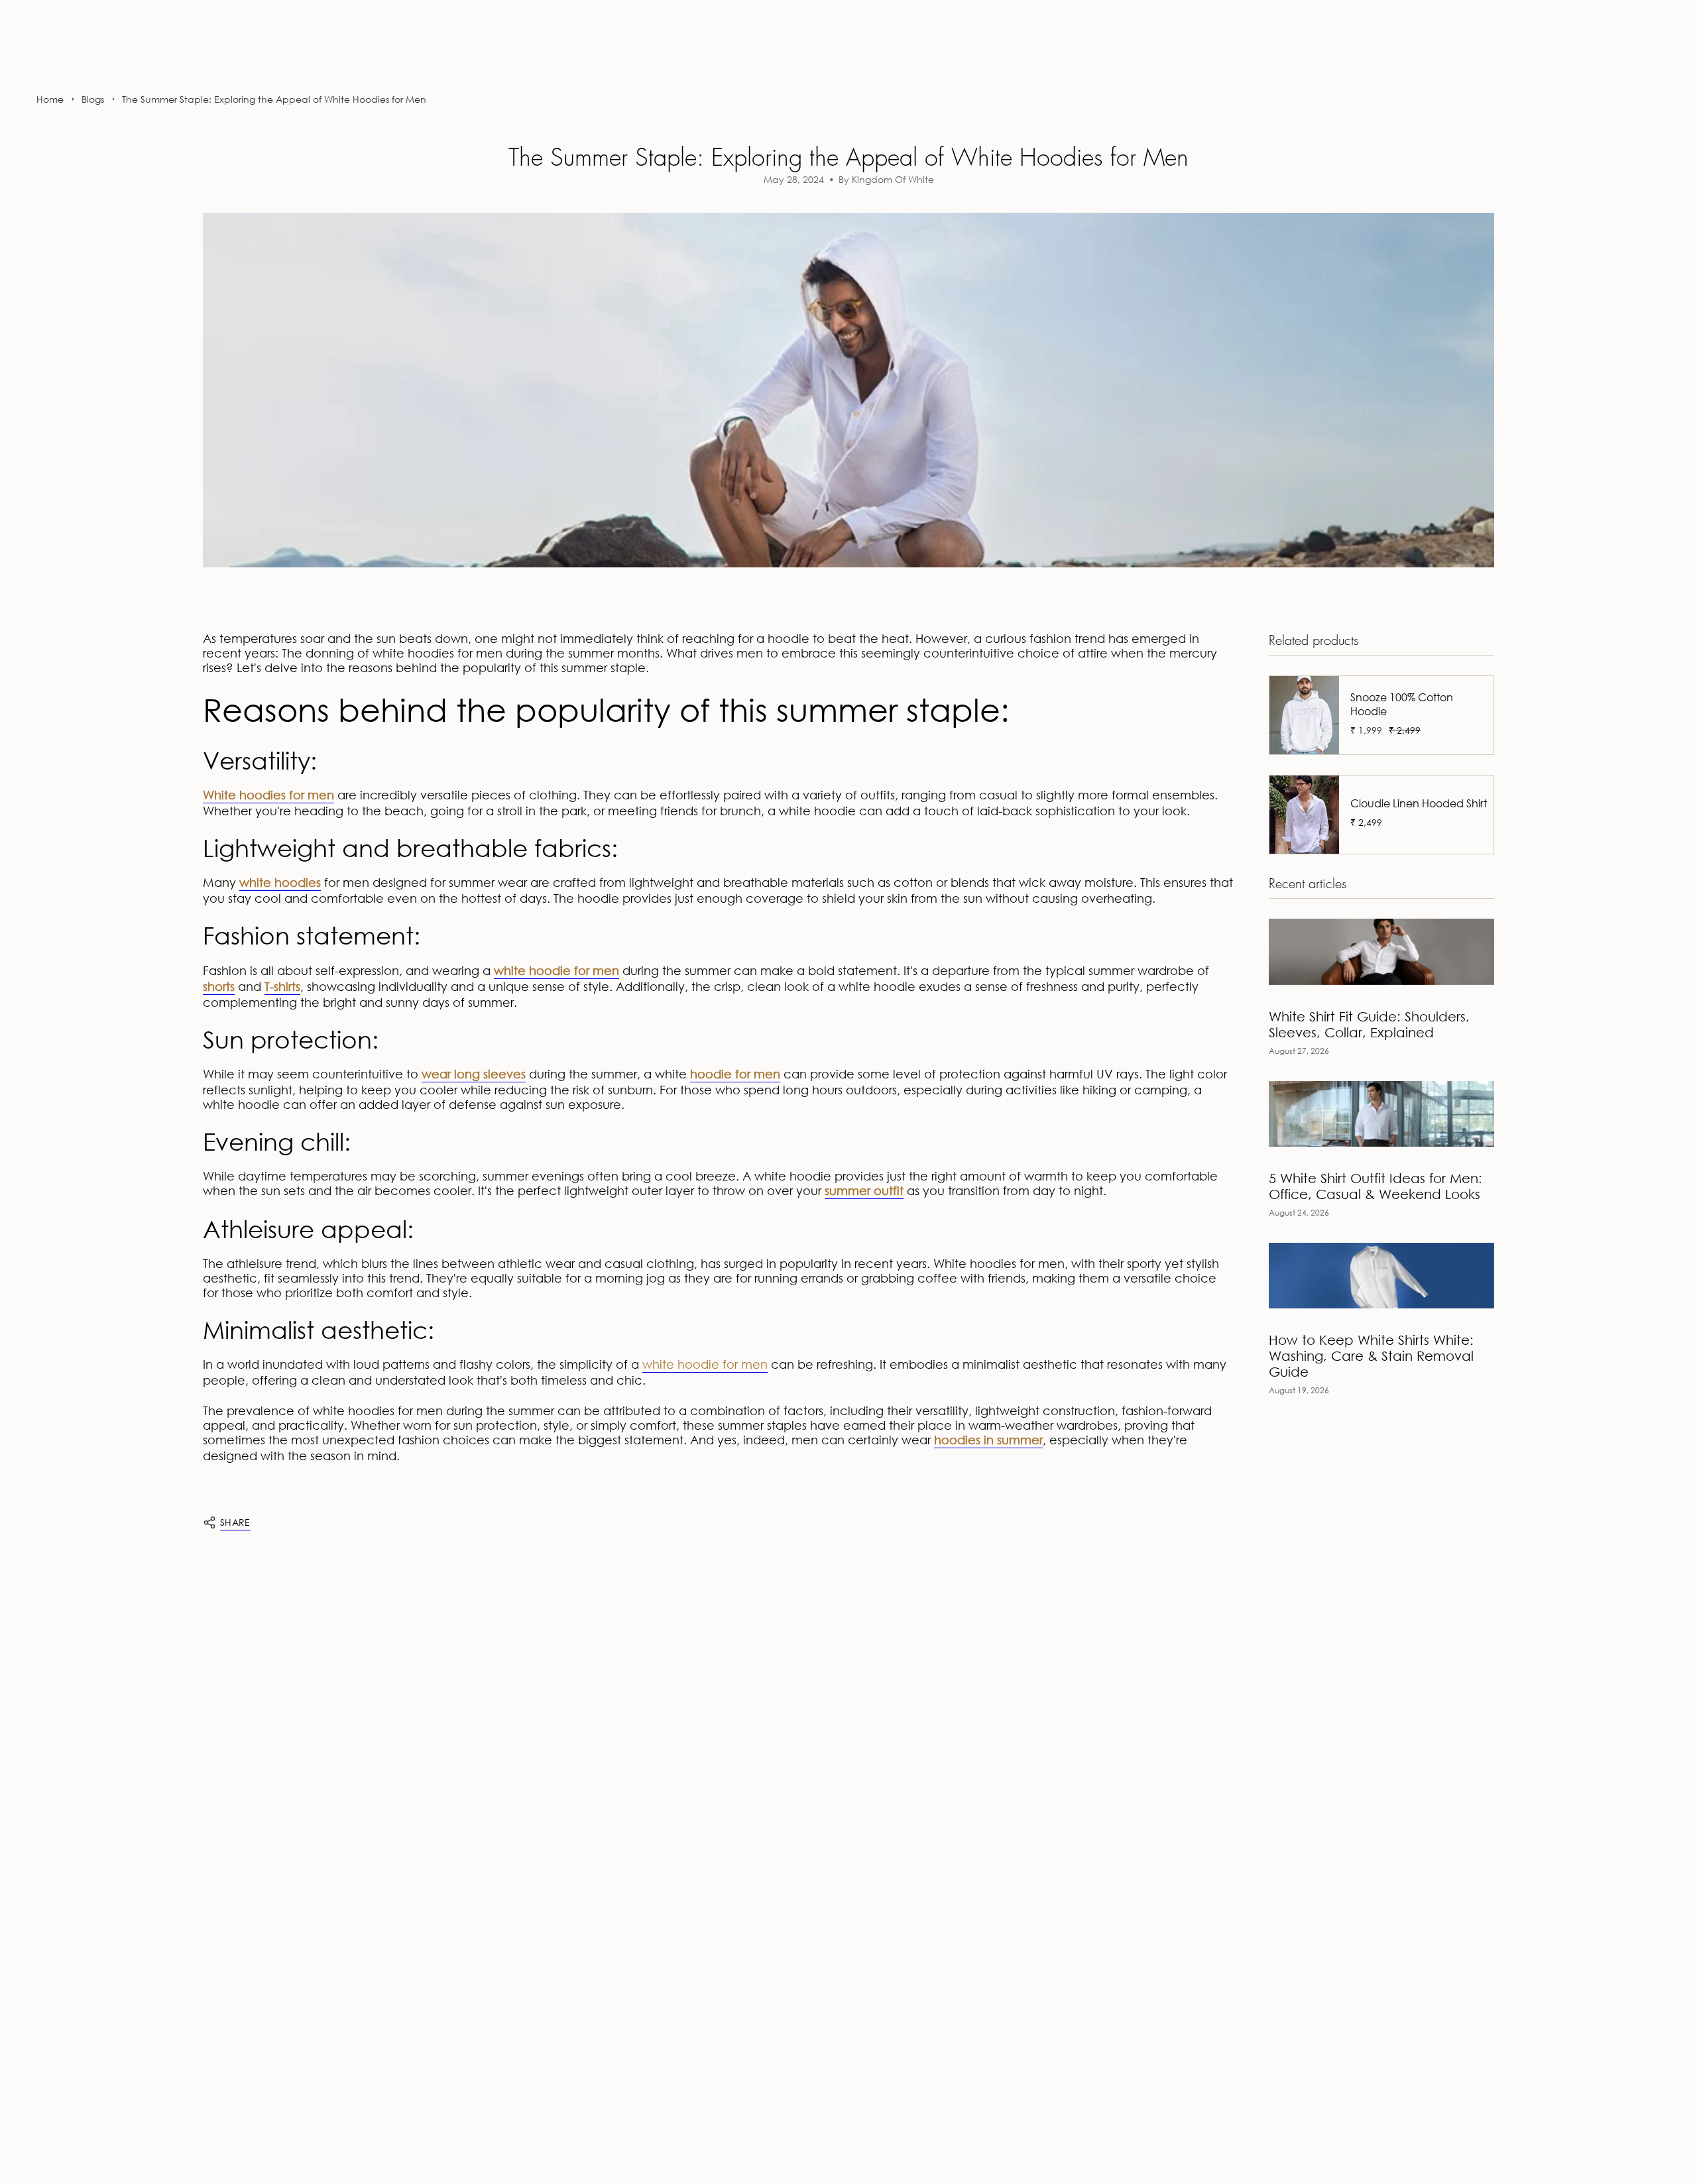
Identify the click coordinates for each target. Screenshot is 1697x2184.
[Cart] (1656, 56)
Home (50, 99)
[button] (45, 57)
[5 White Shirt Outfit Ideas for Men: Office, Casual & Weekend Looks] (1381, 1114)
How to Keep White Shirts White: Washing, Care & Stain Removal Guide (1371, 1356)
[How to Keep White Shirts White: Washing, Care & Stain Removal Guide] (1381, 1276)
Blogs (93, 99)
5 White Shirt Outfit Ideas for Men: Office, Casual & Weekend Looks (1375, 1186)
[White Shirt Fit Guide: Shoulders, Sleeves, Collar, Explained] (1381, 951)
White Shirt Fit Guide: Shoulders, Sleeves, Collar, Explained (1369, 1024)
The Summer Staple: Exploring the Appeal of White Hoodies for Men (274, 99)
